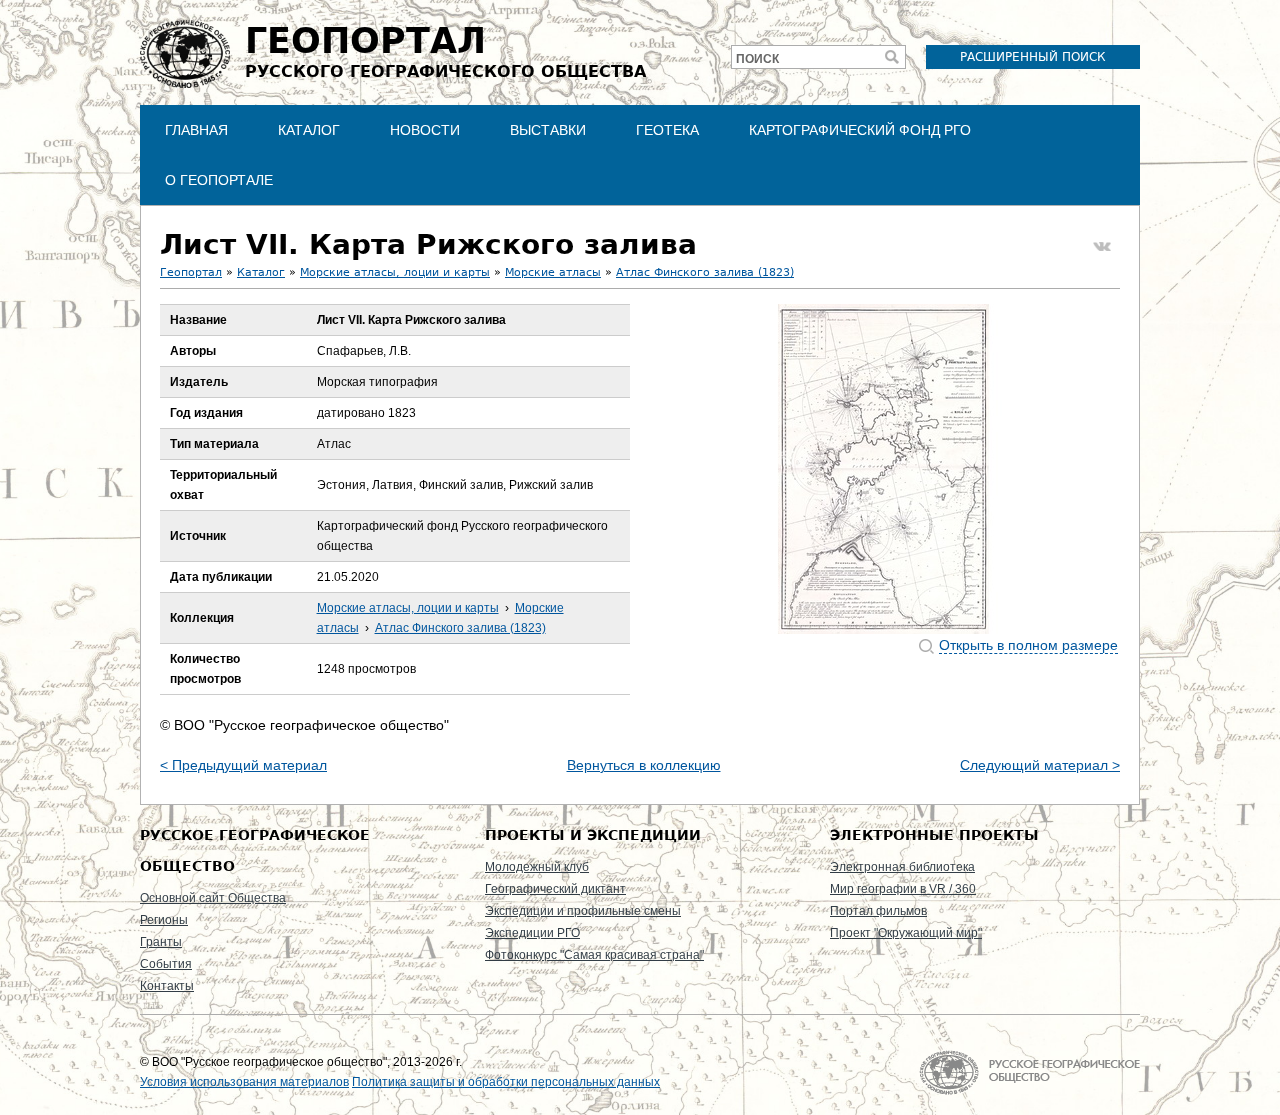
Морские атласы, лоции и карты (395, 272)
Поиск (757, 59)
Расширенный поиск (1033, 57)
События (166, 964)
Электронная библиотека (902, 867)
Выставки (548, 130)
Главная (196, 130)
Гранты (161, 942)
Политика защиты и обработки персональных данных (506, 1082)
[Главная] (185, 54)
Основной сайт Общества (213, 898)
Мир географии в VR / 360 (903, 889)
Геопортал (191, 272)
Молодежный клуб (537, 867)
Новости (425, 130)
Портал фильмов (878, 911)
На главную (1029, 1072)
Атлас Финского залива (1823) (705, 272)
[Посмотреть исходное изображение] (884, 469)
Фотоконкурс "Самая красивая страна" (594, 955)
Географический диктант (555, 889)
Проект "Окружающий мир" (906, 933)
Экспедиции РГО (532, 933)
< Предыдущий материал (243, 765)
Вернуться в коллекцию (644, 765)
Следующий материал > (1040, 765)
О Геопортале (219, 180)
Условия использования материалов (244, 1082)
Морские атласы (553, 272)
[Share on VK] (1102, 247)
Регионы (164, 920)
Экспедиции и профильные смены (583, 911)
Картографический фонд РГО (860, 130)
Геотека (667, 130)
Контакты (167, 986)
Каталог (309, 130)
